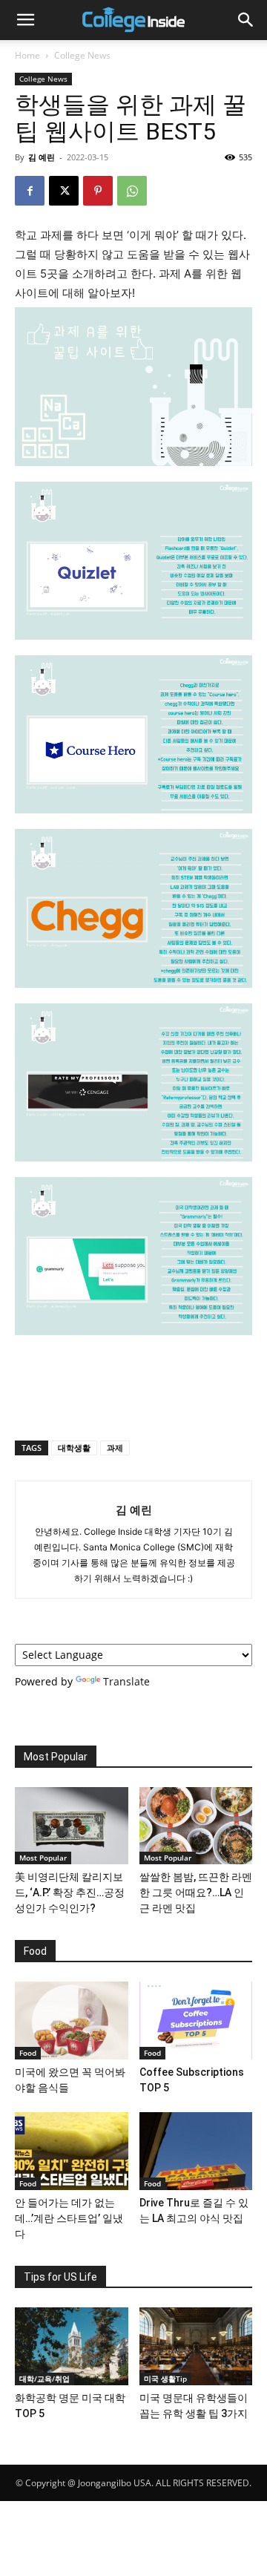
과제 (115, 1448)
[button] (25, 20)
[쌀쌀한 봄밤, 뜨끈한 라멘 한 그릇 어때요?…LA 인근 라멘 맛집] (196, 1826)
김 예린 (42, 157)
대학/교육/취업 (44, 2379)
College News (82, 55)
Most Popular (43, 1858)
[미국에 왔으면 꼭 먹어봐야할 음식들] (72, 2021)
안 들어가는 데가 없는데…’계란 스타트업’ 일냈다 (69, 2218)
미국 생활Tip (165, 2379)
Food (28, 2053)
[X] (64, 191)
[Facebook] (30, 191)
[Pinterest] (98, 191)
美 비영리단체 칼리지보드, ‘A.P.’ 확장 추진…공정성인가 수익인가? (70, 1892)
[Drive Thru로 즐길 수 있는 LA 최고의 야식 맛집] (196, 2151)
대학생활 (74, 1448)
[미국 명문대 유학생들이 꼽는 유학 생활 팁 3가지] (196, 2346)
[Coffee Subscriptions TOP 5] (196, 2021)
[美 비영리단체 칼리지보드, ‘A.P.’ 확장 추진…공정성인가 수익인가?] (72, 1826)
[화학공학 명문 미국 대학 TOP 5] (72, 2346)
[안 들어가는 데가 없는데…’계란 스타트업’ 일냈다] (72, 2151)
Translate (126, 1681)
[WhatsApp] (132, 191)
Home (27, 55)
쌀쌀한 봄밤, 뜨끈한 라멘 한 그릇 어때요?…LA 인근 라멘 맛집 (196, 1892)
